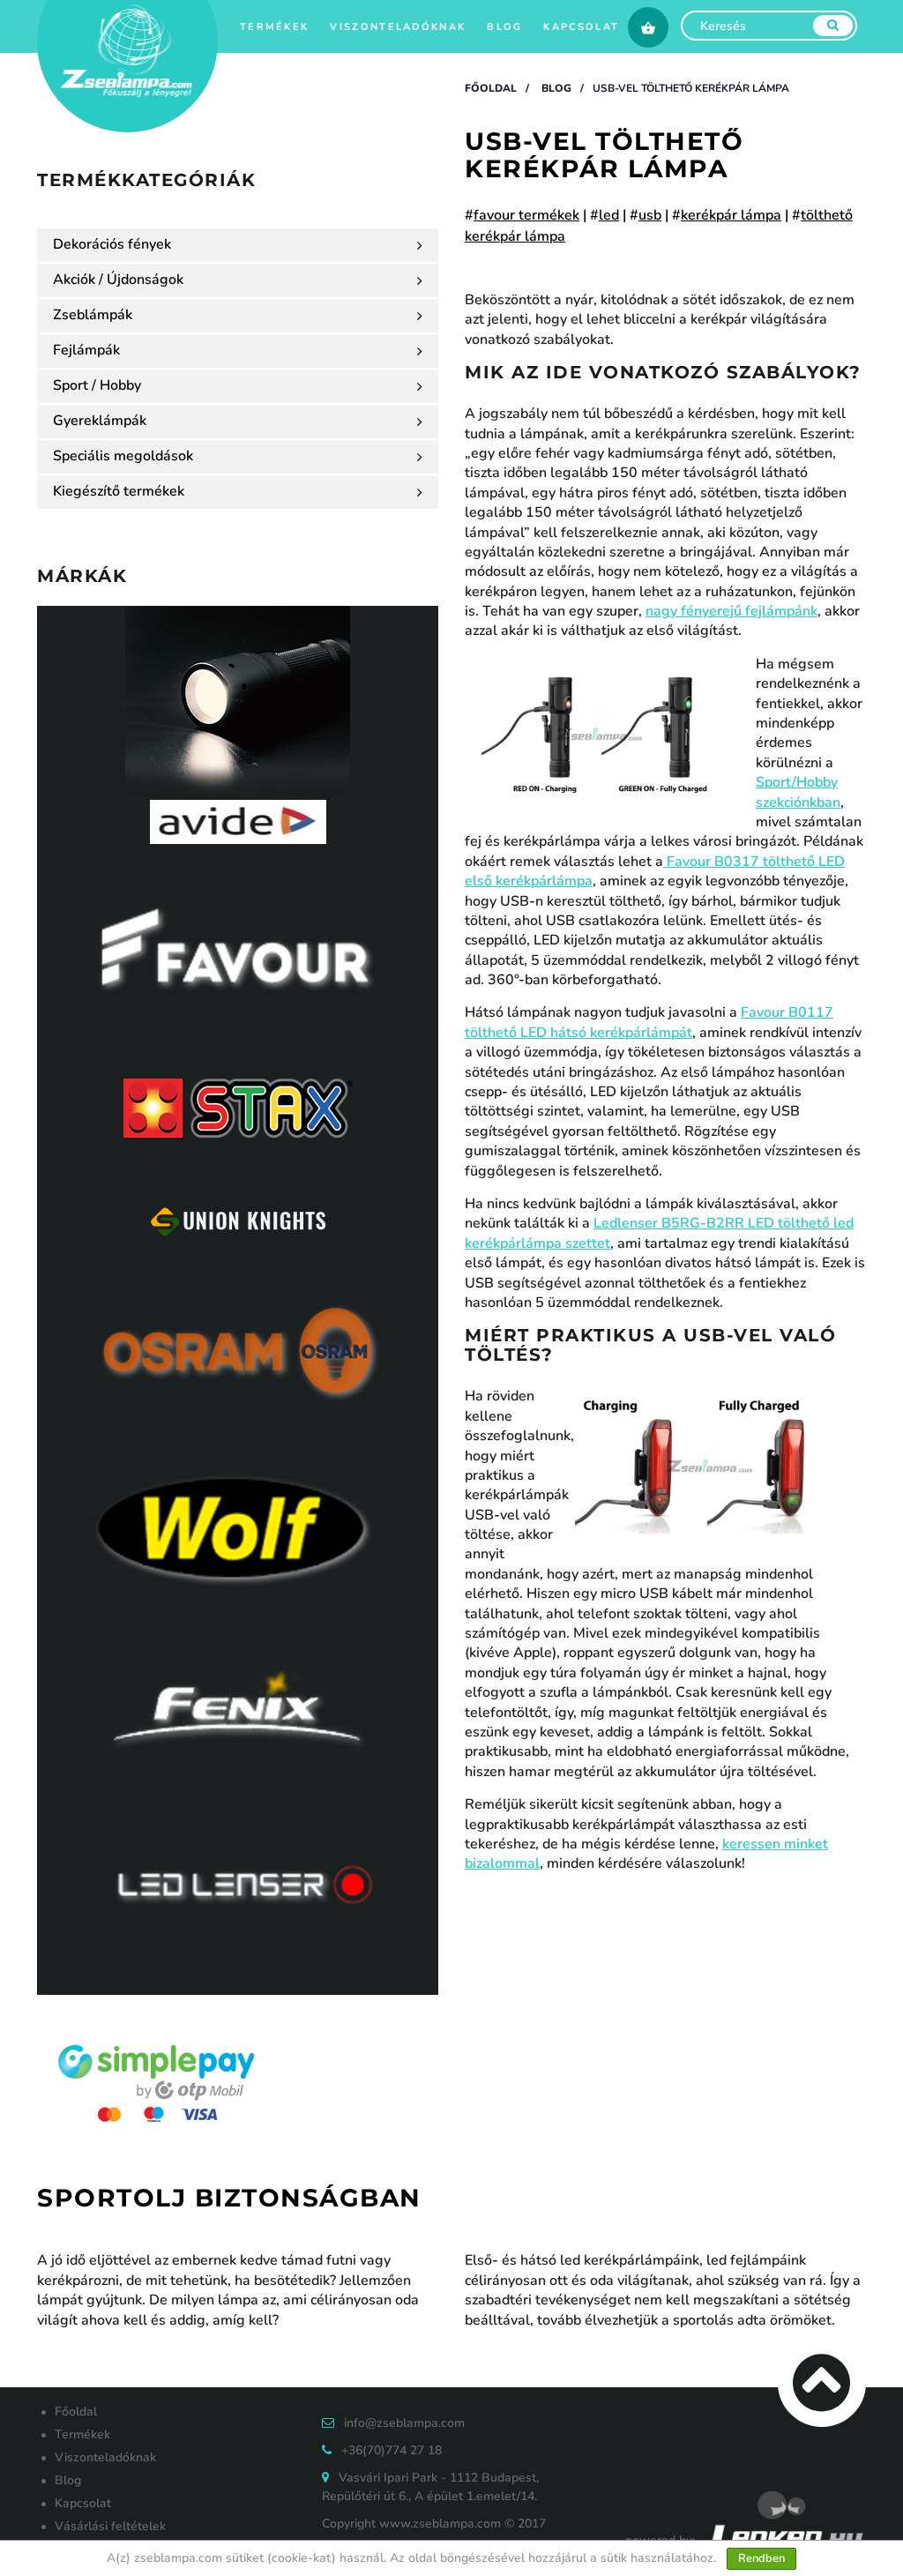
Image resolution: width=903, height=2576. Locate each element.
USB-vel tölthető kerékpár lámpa (691, 88)
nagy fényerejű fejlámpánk (731, 611)
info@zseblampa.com (404, 2423)
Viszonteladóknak (398, 27)
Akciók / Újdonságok (118, 280)
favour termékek (526, 215)
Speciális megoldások (123, 456)
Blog (504, 27)
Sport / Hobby (97, 385)
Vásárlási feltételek (110, 2526)
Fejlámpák (86, 350)
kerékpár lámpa (731, 215)
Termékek (274, 27)
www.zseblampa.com (440, 2524)
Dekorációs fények (112, 244)
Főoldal (491, 88)
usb (650, 215)
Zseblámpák (93, 315)
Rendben (761, 2558)
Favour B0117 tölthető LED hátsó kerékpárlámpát (649, 1022)
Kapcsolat (581, 27)
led (609, 215)
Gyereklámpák (100, 421)
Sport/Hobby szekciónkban (798, 792)
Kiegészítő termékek (119, 491)
